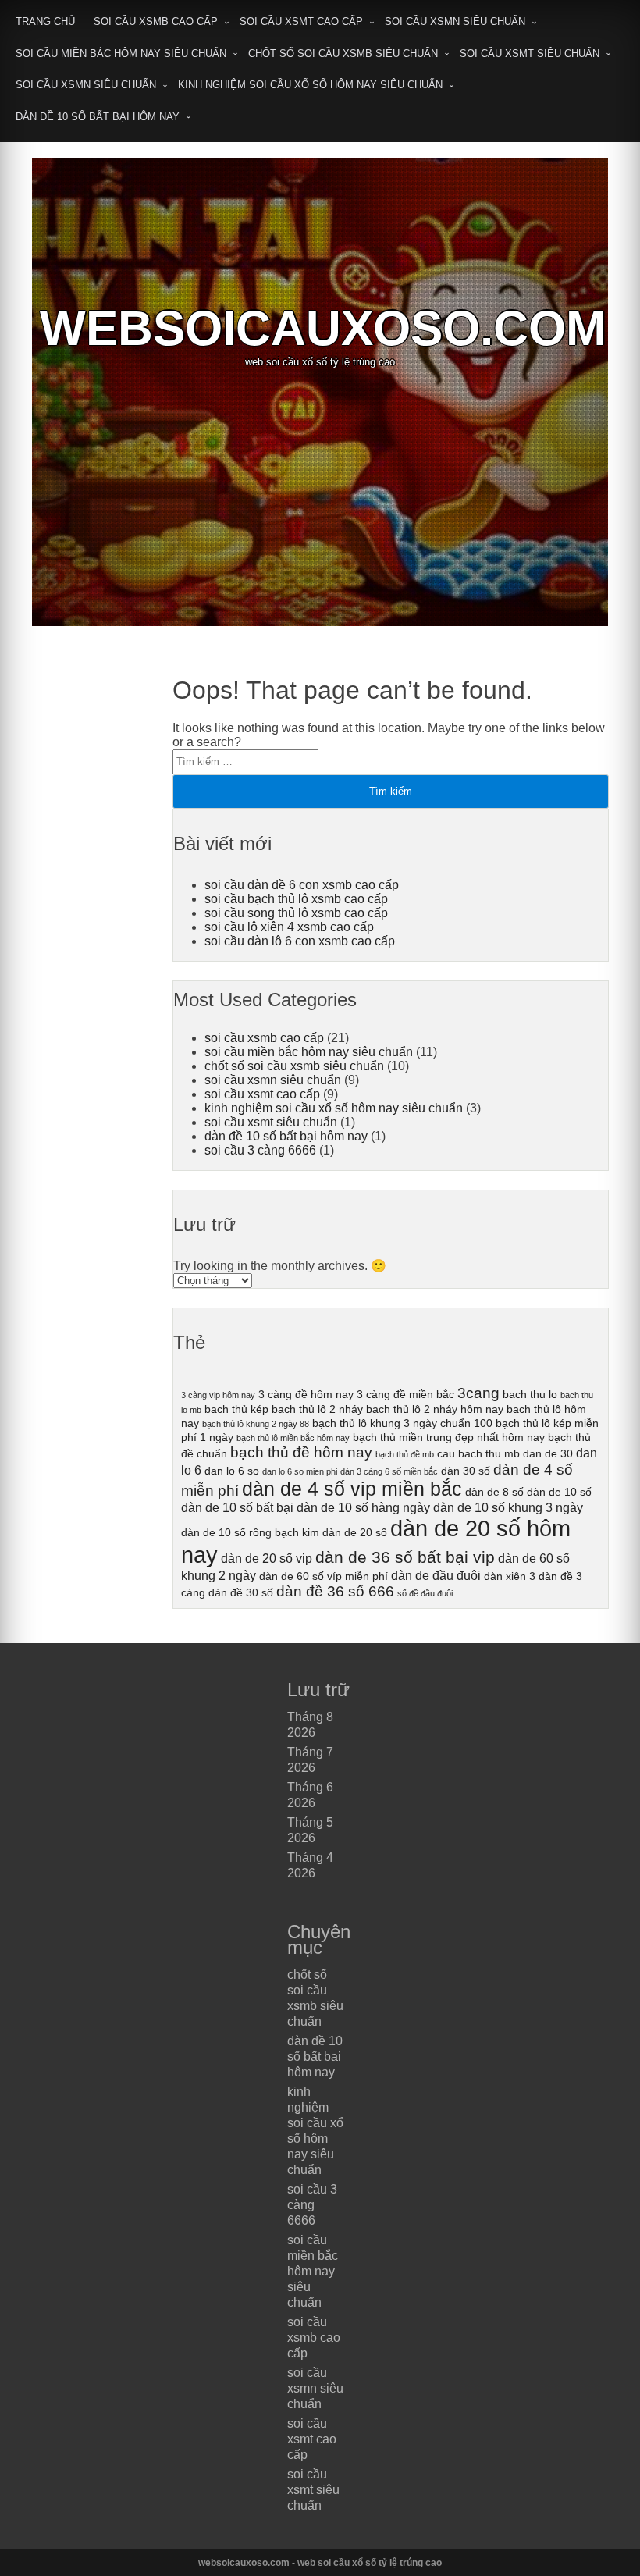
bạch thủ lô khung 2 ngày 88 (256, 1424)
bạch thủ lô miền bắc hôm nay (293, 1438)
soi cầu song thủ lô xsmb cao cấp (296, 913)
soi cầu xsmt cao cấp (301, 21)
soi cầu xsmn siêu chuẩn (455, 21)
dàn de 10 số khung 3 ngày (508, 1507)
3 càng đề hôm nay (306, 1394)
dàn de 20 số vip (267, 1558)
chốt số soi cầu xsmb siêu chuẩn (343, 53)
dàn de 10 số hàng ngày (363, 1507)
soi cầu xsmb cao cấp (156, 21)
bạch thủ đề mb (405, 1454)
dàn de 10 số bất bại (237, 1507)
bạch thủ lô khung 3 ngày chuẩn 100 (402, 1423)
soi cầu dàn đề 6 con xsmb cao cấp (302, 885)
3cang (478, 1393)
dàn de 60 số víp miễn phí (324, 1576)
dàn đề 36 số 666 (335, 1591)
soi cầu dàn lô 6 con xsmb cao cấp (300, 941)
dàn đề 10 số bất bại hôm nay (98, 117)
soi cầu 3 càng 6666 (260, 1150)
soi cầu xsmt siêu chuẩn (530, 53)
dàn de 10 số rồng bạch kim (250, 1532)
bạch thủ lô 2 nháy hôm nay (435, 1409)
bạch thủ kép (236, 1409)
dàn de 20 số (355, 1532)
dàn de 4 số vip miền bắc (352, 1489)
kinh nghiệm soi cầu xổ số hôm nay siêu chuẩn (310, 85)
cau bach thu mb (478, 1453)
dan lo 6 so (232, 1471)
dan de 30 (548, 1453)
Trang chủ (45, 21)
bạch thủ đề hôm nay (301, 1452)
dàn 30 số (466, 1471)
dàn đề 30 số (241, 1592)
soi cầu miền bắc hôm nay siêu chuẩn (121, 53)
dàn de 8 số (494, 1492)
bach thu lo (530, 1394)
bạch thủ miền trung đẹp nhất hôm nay (449, 1437)
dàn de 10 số (559, 1492)
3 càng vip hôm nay (218, 1395)
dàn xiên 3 (510, 1576)
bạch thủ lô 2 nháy (317, 1409)
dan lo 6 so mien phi (300, 1471)
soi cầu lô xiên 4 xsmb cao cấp (289, 927)
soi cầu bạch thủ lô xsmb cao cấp (296, 899)
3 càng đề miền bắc (405, 1394)
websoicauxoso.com (323, 328)
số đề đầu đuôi (425, 1593)
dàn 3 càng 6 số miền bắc (389, 1471)
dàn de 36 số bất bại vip (405, 1557)
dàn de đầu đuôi (436, 1575)
